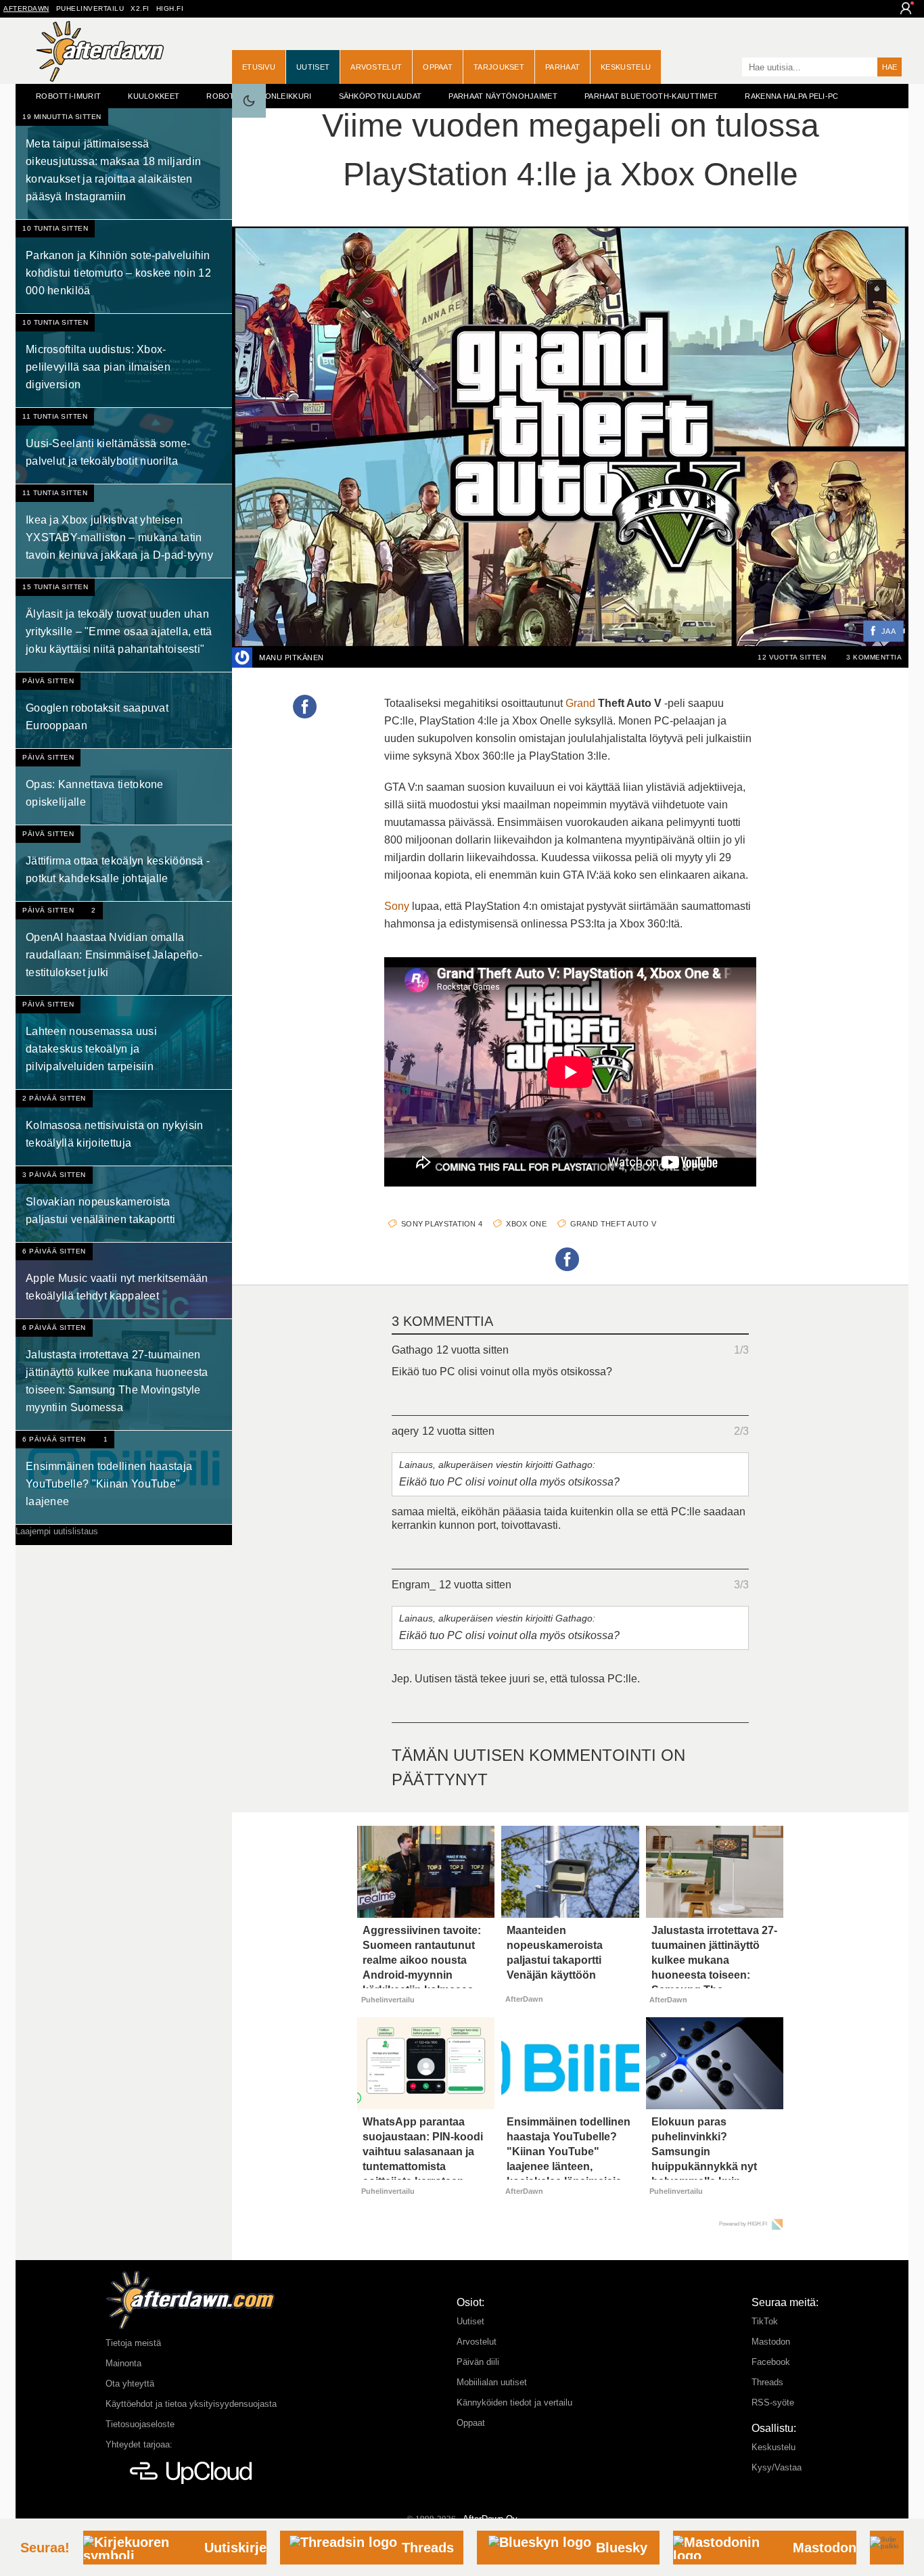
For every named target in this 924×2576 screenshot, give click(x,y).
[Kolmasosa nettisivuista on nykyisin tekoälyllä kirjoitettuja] (124, 1128)
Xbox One (526, 1224)
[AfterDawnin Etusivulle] (100, 51)
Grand (580, 703)
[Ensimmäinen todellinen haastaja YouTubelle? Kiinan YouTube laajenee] (124, 1477)
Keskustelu (626, 67)
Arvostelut (376, 67)
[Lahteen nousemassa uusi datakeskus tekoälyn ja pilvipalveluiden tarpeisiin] (124, 1042)
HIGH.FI (170, 8)
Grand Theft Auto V (613, 1224)
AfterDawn (26, 8)
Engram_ (414, 1585)
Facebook (771, 2362)
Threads (767, 2382)
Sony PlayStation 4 (442, 1224)
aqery (405, 1431)
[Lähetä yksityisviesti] (340, 658)
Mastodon (771, 2342)
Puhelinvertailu (90, 8)
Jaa (889, 632)
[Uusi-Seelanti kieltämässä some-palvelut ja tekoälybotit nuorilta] (124, 446)
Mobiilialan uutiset (492, 2382)
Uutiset (313, 67)
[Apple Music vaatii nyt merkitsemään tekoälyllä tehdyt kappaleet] (124, 1281)
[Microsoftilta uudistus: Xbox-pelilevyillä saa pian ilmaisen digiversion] (124, 361)
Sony (397, 906)
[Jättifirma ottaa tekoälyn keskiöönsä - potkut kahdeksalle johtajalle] (124, 863)
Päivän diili (478, 2362)
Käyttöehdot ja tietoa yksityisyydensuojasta (191, 2404)
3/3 (741, 1585)
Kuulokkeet (154, 96)
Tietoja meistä (133, 2343)
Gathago (412, 1350)
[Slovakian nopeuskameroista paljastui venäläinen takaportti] (124, 1204)
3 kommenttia (874, 657)
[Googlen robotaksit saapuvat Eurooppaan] (124, 710)
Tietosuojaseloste (140, 2424)
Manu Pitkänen (292, 658)
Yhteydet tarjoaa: (139, 2444)
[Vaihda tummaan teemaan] (249, 101)
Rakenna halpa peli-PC (791, 96)
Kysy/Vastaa (777, 2467)
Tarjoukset (499, 67)
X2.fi (140, 8)
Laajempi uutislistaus (57, 1531)
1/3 (741, 1350)
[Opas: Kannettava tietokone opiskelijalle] (124, 787)
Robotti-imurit (68, 96)
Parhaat (562, 67)
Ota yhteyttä (130, 2384)
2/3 (741, 1431)
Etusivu (259, 67)
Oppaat (438, 67)
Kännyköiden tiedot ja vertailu (514, 2402)
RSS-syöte (773, 2402)
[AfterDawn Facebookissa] (729, 68)
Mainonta (123, 2363)
